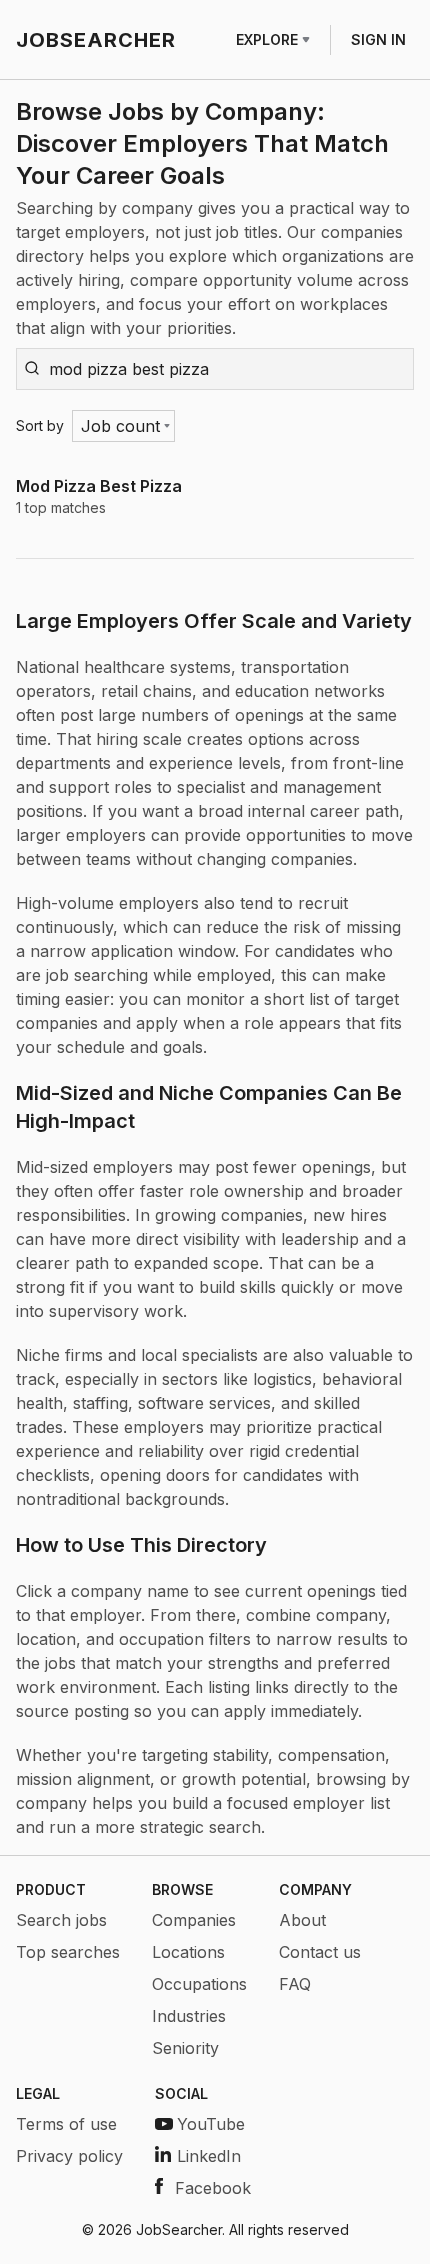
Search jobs (61, 1920)
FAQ (295, 1984)
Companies (194, 1920)
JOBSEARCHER (96, 40)
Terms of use (66, 2124)
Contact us (320, 1952)
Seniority (185, 2048)
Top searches (68, 1952)
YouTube (211, 2124)
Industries (189, 2016)
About (302, 1920)
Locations (188, 1952)
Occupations (199, 1984)
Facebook (213, 2188)
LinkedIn (209, 2156)
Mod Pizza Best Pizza (99, 486)
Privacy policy (69, 2156)
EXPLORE (267, 39)
